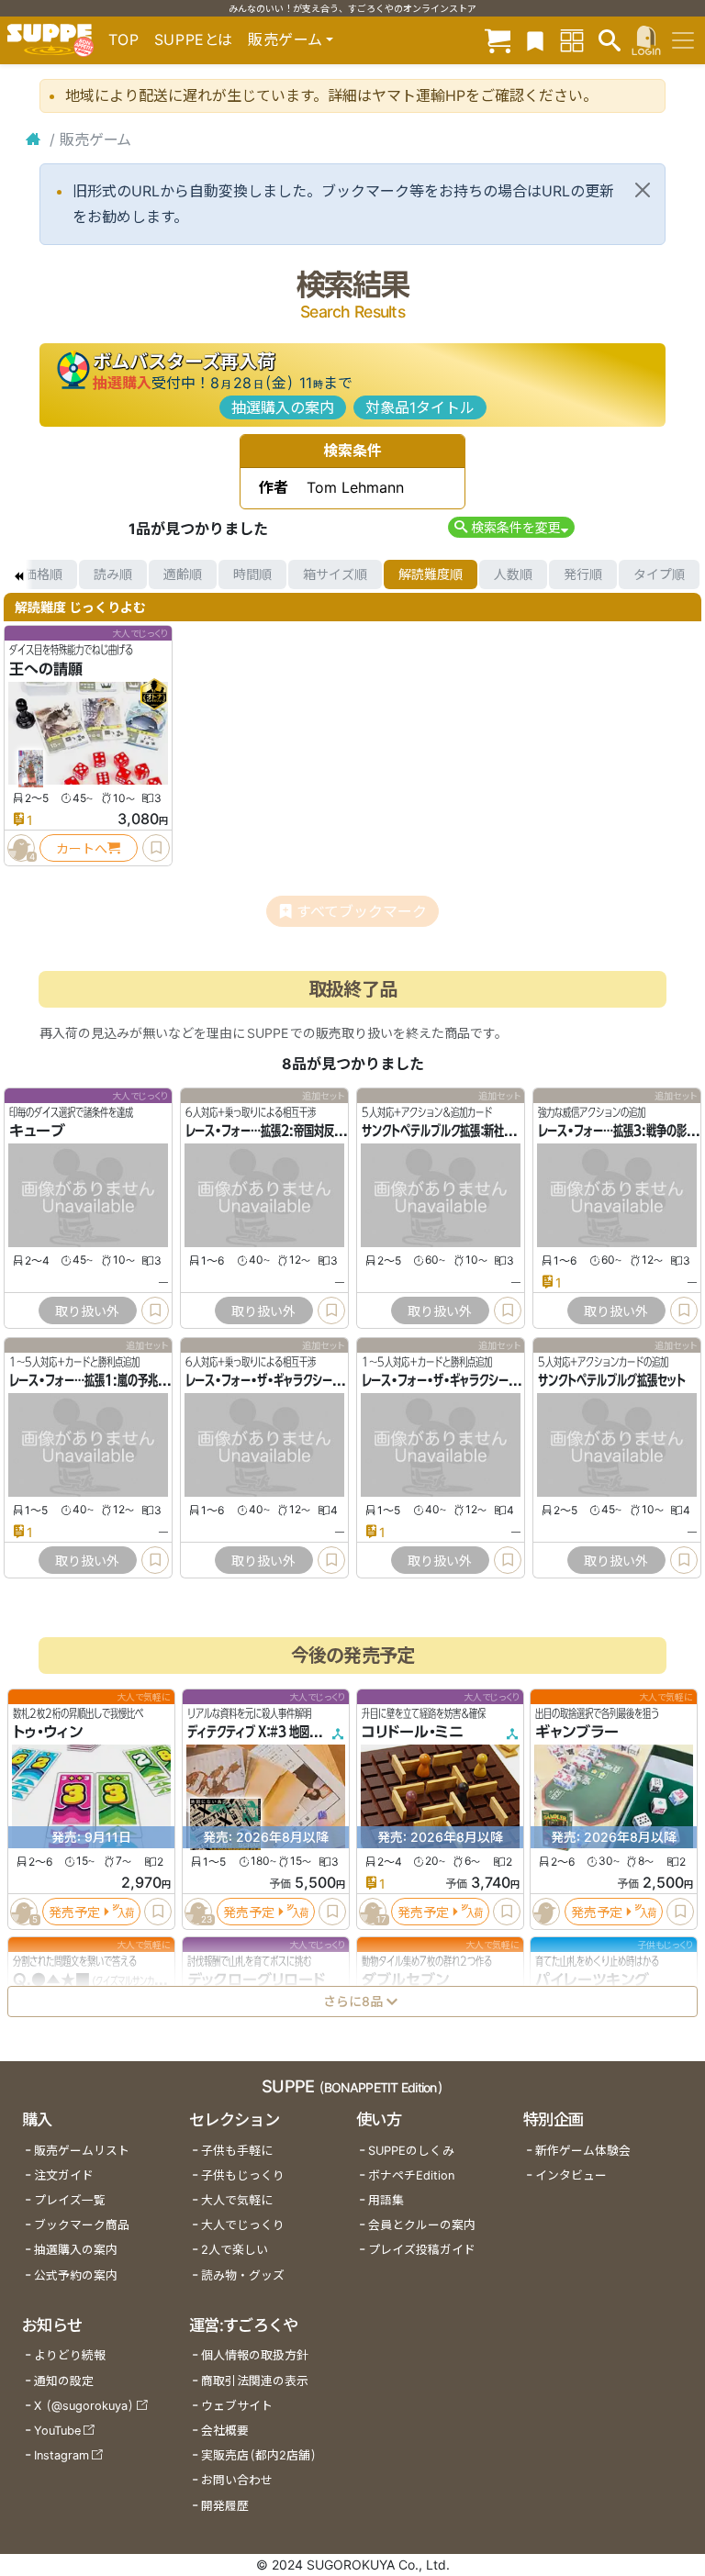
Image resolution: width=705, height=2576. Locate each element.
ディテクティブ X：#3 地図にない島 (269, 1732)
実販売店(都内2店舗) (259, 2455)
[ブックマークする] (156, 848)
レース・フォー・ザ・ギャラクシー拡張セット (459, 1380)
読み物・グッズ (243, 2275)
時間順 (252, 574)
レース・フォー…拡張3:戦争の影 (612, 1132)
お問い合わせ (237, 2480)
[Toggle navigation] (683, 40)
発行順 (583, 574)
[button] (511, 527)
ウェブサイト (237, 2406)
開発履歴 (225, 2506)
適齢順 (183, 574)
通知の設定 (64, 2381)
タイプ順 (659, 574)
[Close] (643, 190)
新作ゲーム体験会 (583, 2151)
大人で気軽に (237, 2200)
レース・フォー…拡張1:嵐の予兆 (84, 1380)
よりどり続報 (70, 2355)
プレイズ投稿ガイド (422, 2250)
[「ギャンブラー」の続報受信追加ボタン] (547, 1912)
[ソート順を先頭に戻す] (18, 574)
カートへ (82, 848)
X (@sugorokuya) (84, 2406)
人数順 (513, 574)
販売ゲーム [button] (285, 39)
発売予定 (74, 1911)
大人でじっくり (243, 2225)
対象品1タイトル (420, 407)
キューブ (37, 1132)
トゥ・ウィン (48, 1732)
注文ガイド (64, 2175)
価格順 (43, 574)
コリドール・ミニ (413, 1732)
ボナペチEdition (411, 2175)
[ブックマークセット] (535, 40)
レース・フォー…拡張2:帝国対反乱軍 (270, 1132)
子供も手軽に (237, 2151)
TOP (124, 39)
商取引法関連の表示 (255, 2381)
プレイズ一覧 (70, 2200)
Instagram (62, 2455)
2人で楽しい (235, 2250)
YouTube (57, 2431)
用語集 (386, 2200)
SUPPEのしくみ (411, 2151)
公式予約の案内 (76, 2275)
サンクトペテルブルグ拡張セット (612, 1380)
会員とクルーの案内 (422, 2225)
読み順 (113, 574)
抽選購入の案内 (283, 407)
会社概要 (225, 2431)
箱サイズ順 (335, 574)
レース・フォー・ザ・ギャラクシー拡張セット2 (287, 1380)
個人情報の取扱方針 (255, 2355)
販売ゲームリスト (82, 2151)
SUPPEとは (194, 39)
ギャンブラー (577, 1732)
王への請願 (46, 669)
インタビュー (571, 2175)
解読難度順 (431, 574)
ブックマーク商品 (82, 2225)
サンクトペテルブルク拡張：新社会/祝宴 (452, 1132)
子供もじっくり (243, 2175)
